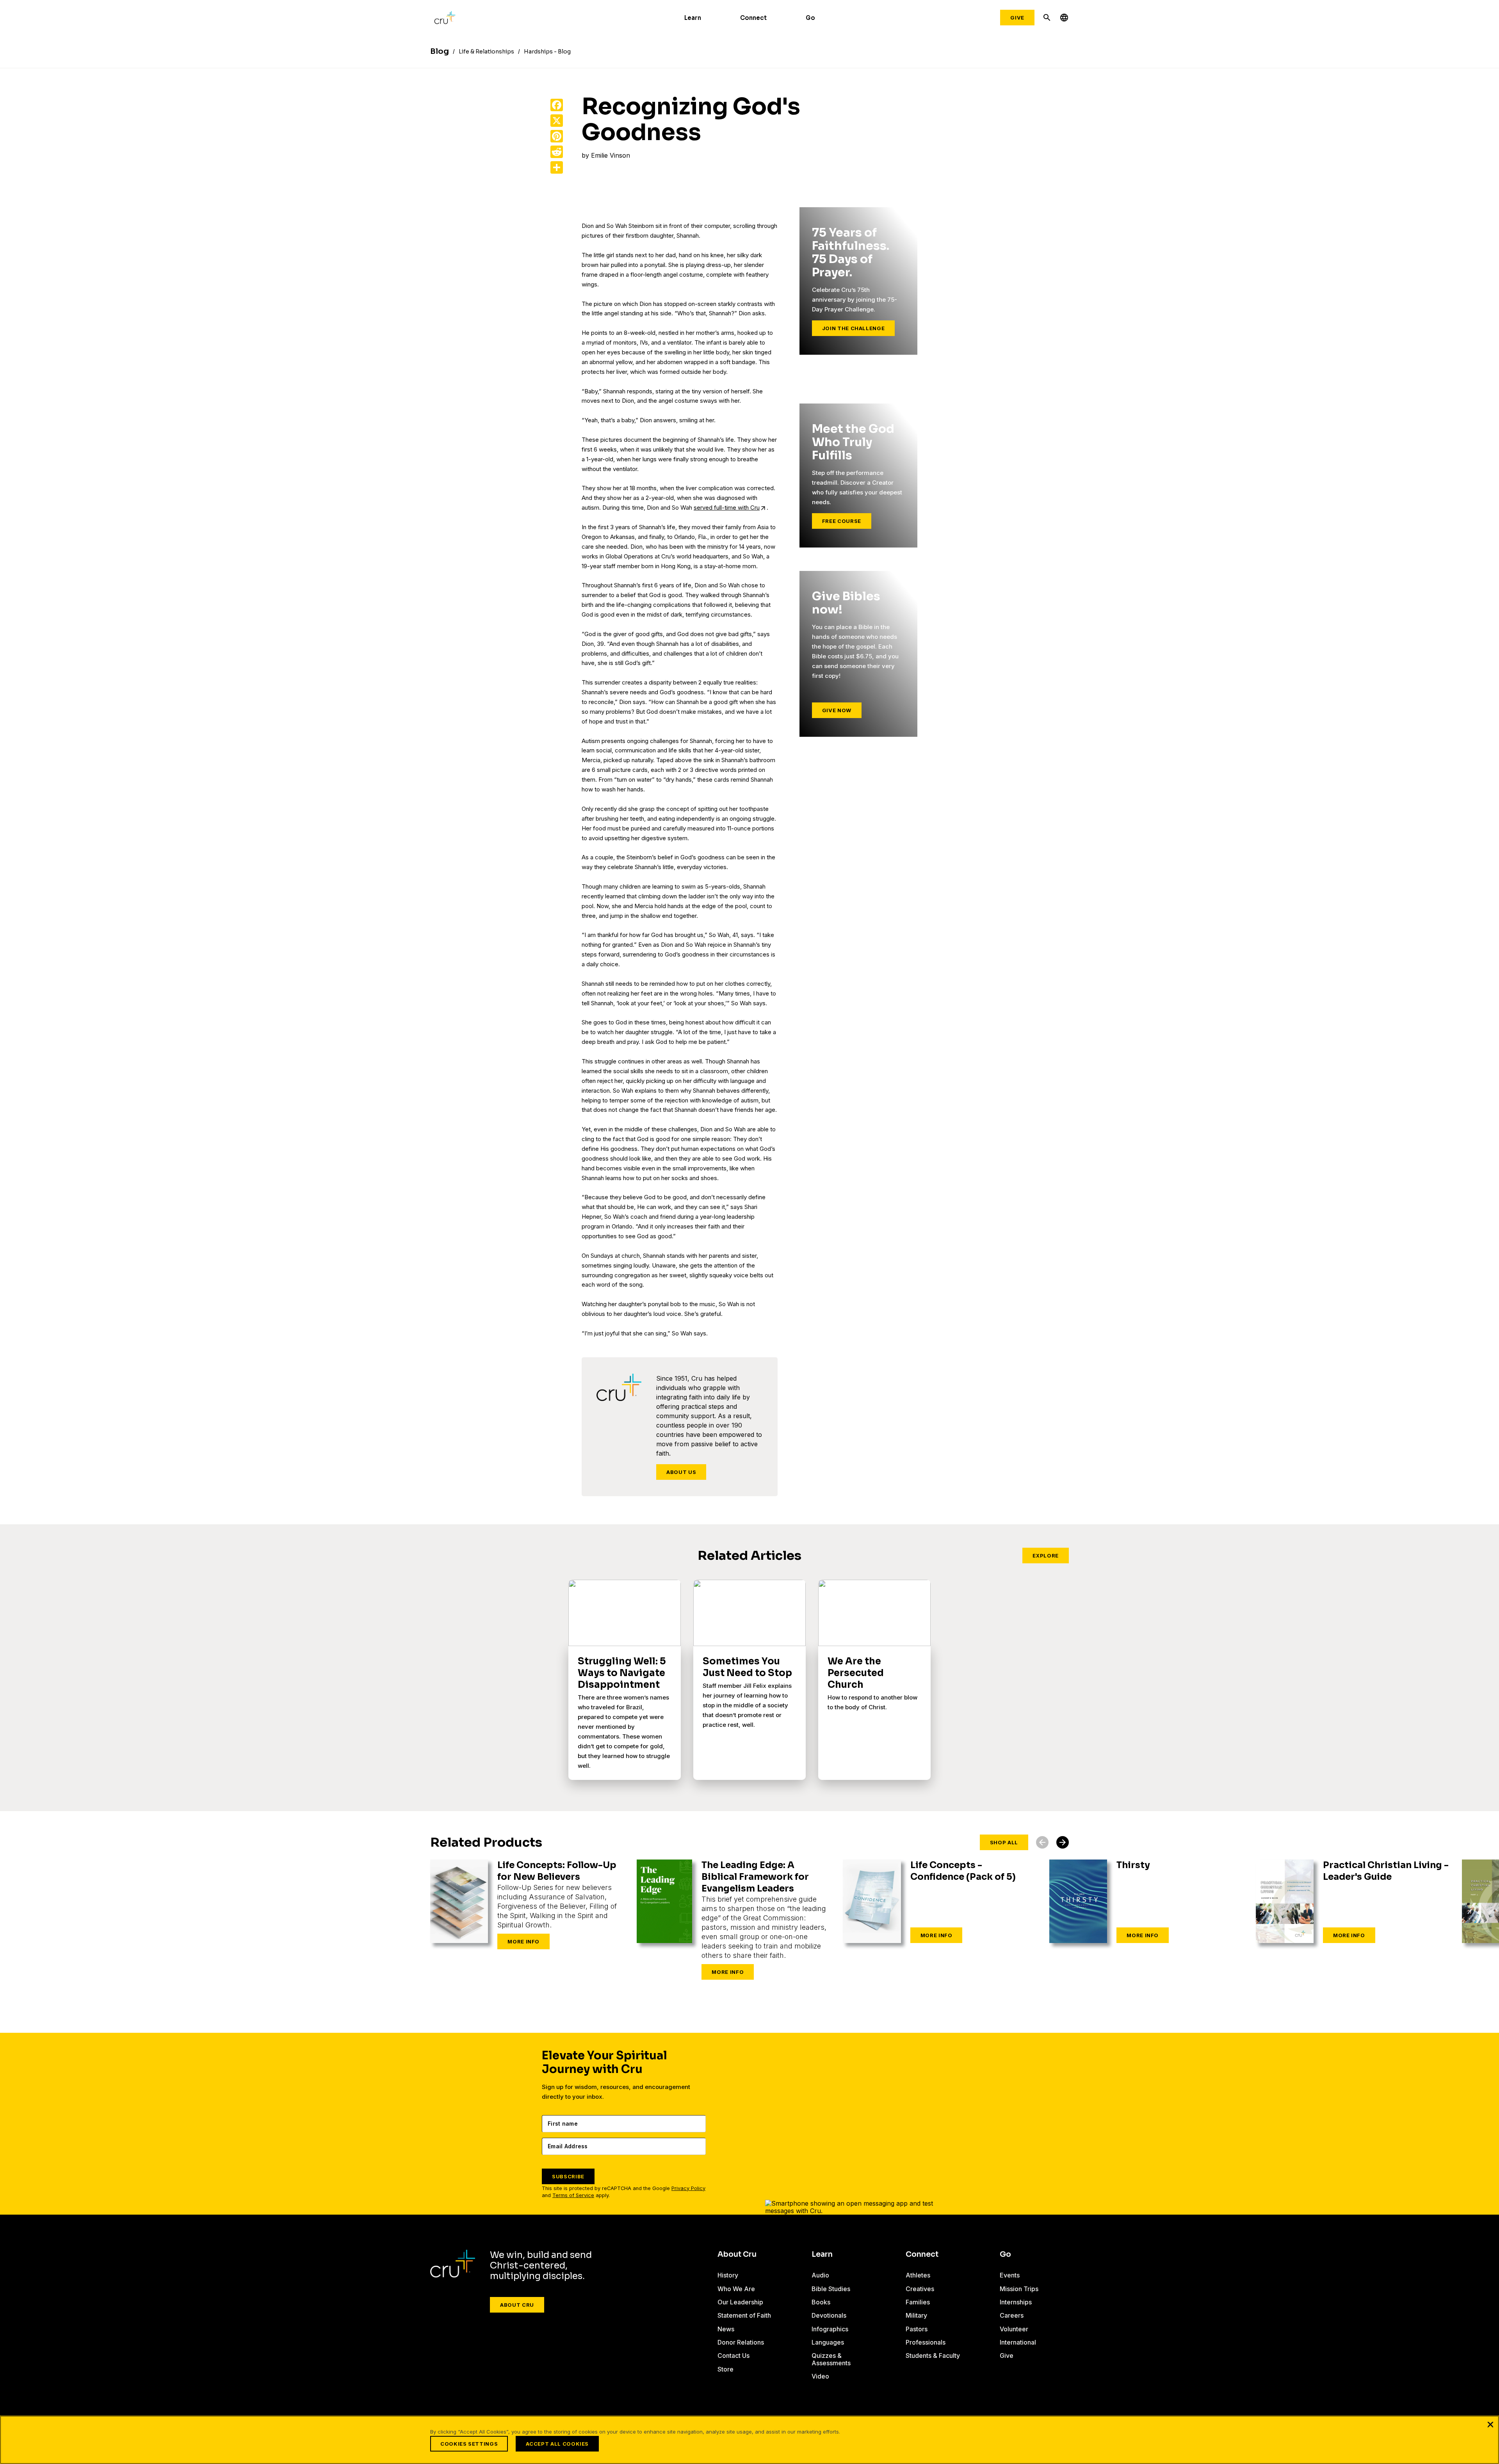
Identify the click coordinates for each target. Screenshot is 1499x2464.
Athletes (918, 2275)
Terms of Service (573, 2195)
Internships (1016, 2302)
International (1018, 2342)
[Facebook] (557, 105)
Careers (1012, 2315)
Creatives (920, 2289)
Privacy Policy (688, 2188)
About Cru (517, 2305)
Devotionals (829, 2315)
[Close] (1490, 2424)
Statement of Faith (744, 2315)
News (726, 2329)
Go (810, 18)
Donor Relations (741, 2342)
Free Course (842, 521)
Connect (753, 18)
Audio (820, 2275)
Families (918, 2302)
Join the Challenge (854, 328)
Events (1010, 2275)
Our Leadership (740, 2302)
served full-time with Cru (727, 508)
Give (1017, 18)
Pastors (917, 2329)
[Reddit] (557, 152)
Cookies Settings (469, 2444)
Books (821, 2302)
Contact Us (733, 2356)
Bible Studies (831, 2289)
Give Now (837, 710)
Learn (693, 18)
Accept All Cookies (557, 2444)
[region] (749, 2440)
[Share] (557, 167)
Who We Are (736, 2289)
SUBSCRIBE (568, 2176)
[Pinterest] (557, 136)
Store (725, 2369)
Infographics (830, 2329)
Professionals (926, 2342)
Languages (828, 2342)
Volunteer (1014, 2329)
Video (820, 2376)
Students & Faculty (933, 2356)
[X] (557, 121)
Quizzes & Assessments (831, 2359)
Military (916, 2315)
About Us (681, 1472)
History (728, 2275)
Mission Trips (1019, 2289)
